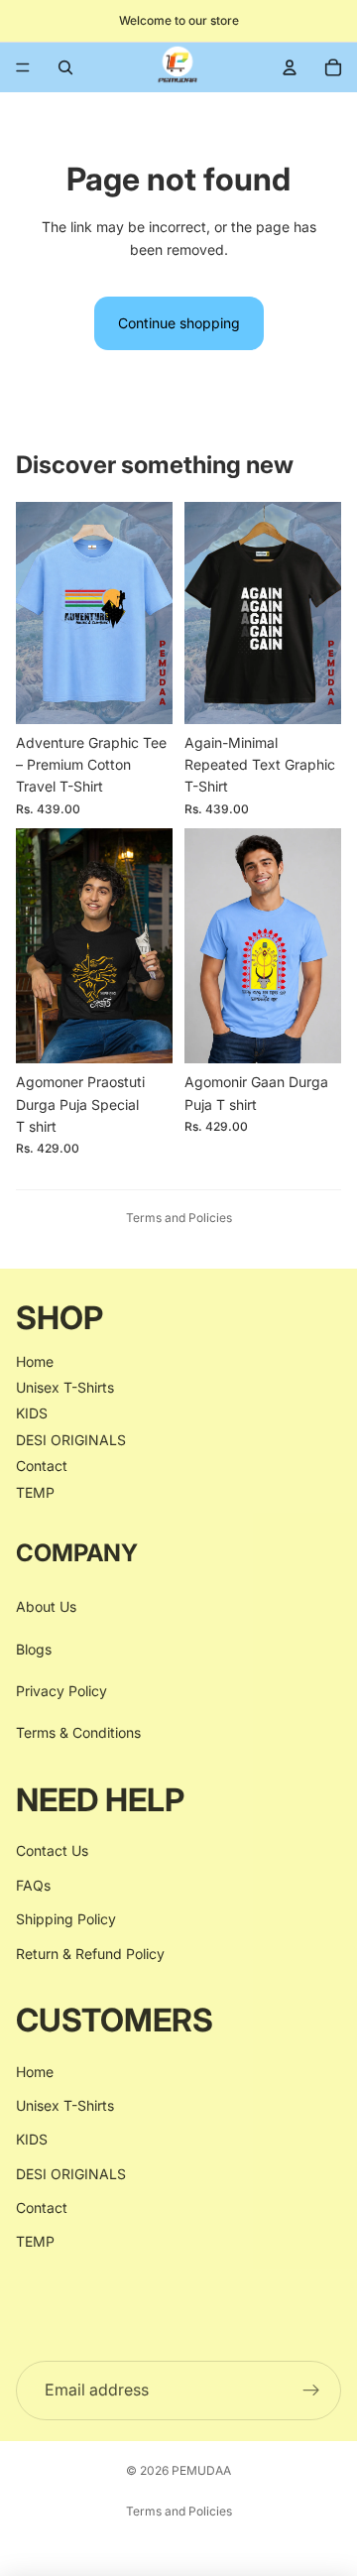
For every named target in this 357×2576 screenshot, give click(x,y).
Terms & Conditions (78, 1733)
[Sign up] (311, 2391)
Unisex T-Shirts (65, 1387)
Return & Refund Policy (90, 1954)
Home (35, 1361)
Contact (42, 1466)
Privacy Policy (61, 1691)
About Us (46, 1607)
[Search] (65, 67)
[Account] (290, 67)
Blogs (34, 1649)
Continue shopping (179, 323)
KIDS (32, 1414)
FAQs (33, 1885)
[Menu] (23, 67)
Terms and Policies (179, 1218)
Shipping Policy (66, 1920)
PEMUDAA (201, 2470)
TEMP (35, 1492)
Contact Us (52, 1851)
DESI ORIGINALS (71, 1440)
